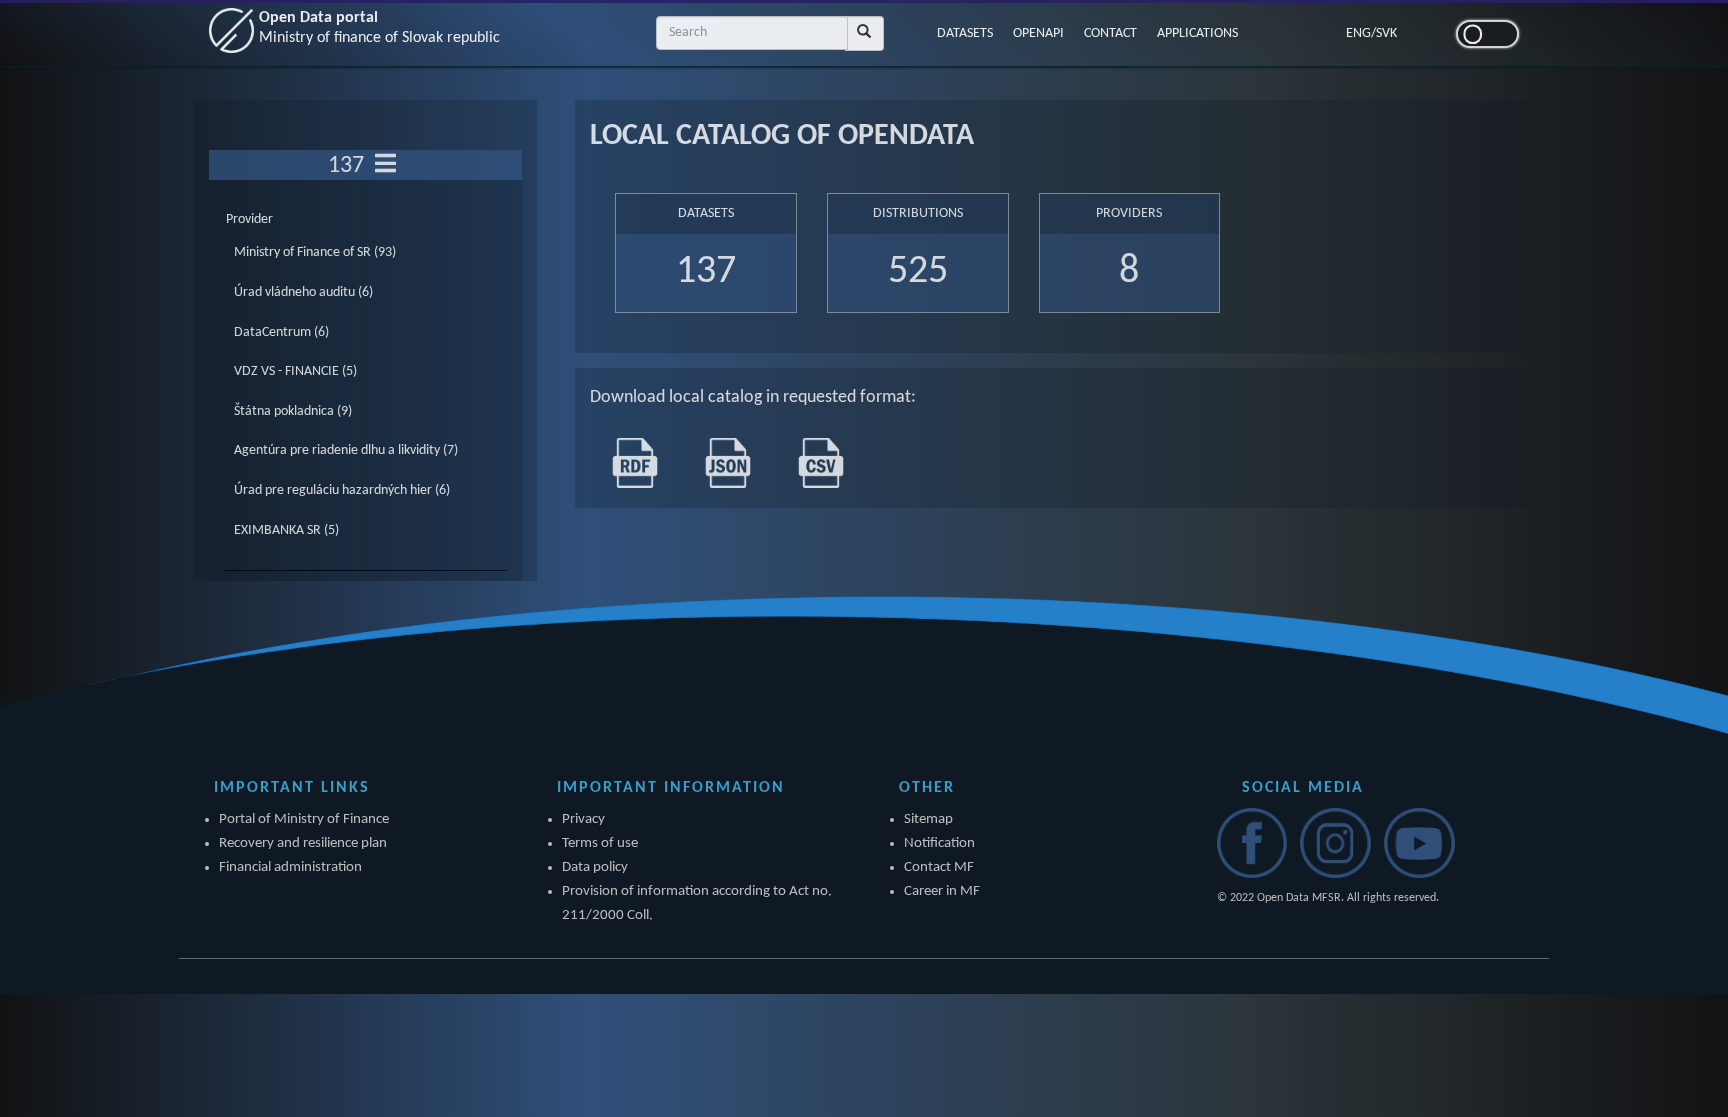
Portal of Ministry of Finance (304, 819)
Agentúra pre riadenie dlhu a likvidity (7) (346, 450)
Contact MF (939, 867)
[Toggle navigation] (385, 165)
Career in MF (942, 891)
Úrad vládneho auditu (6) (303, 292)
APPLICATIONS (1197, 33)
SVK (1386, 33)
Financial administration (290, 867)
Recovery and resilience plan (303, 843)
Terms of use (600, 843)
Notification (939, 843)
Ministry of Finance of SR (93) (315, 252)
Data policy (595, 867)
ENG (1358, 33)
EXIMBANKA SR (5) (286, 530)
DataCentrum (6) (281, 332)
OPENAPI (1038, 33)
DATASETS (965, 33)
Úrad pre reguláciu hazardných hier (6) (342, 490)
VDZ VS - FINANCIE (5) (295, 371)
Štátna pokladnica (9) (293, 411)
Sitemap (928, 819)
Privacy (583, 819)
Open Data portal (379, 28)
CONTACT (1110, 33)
